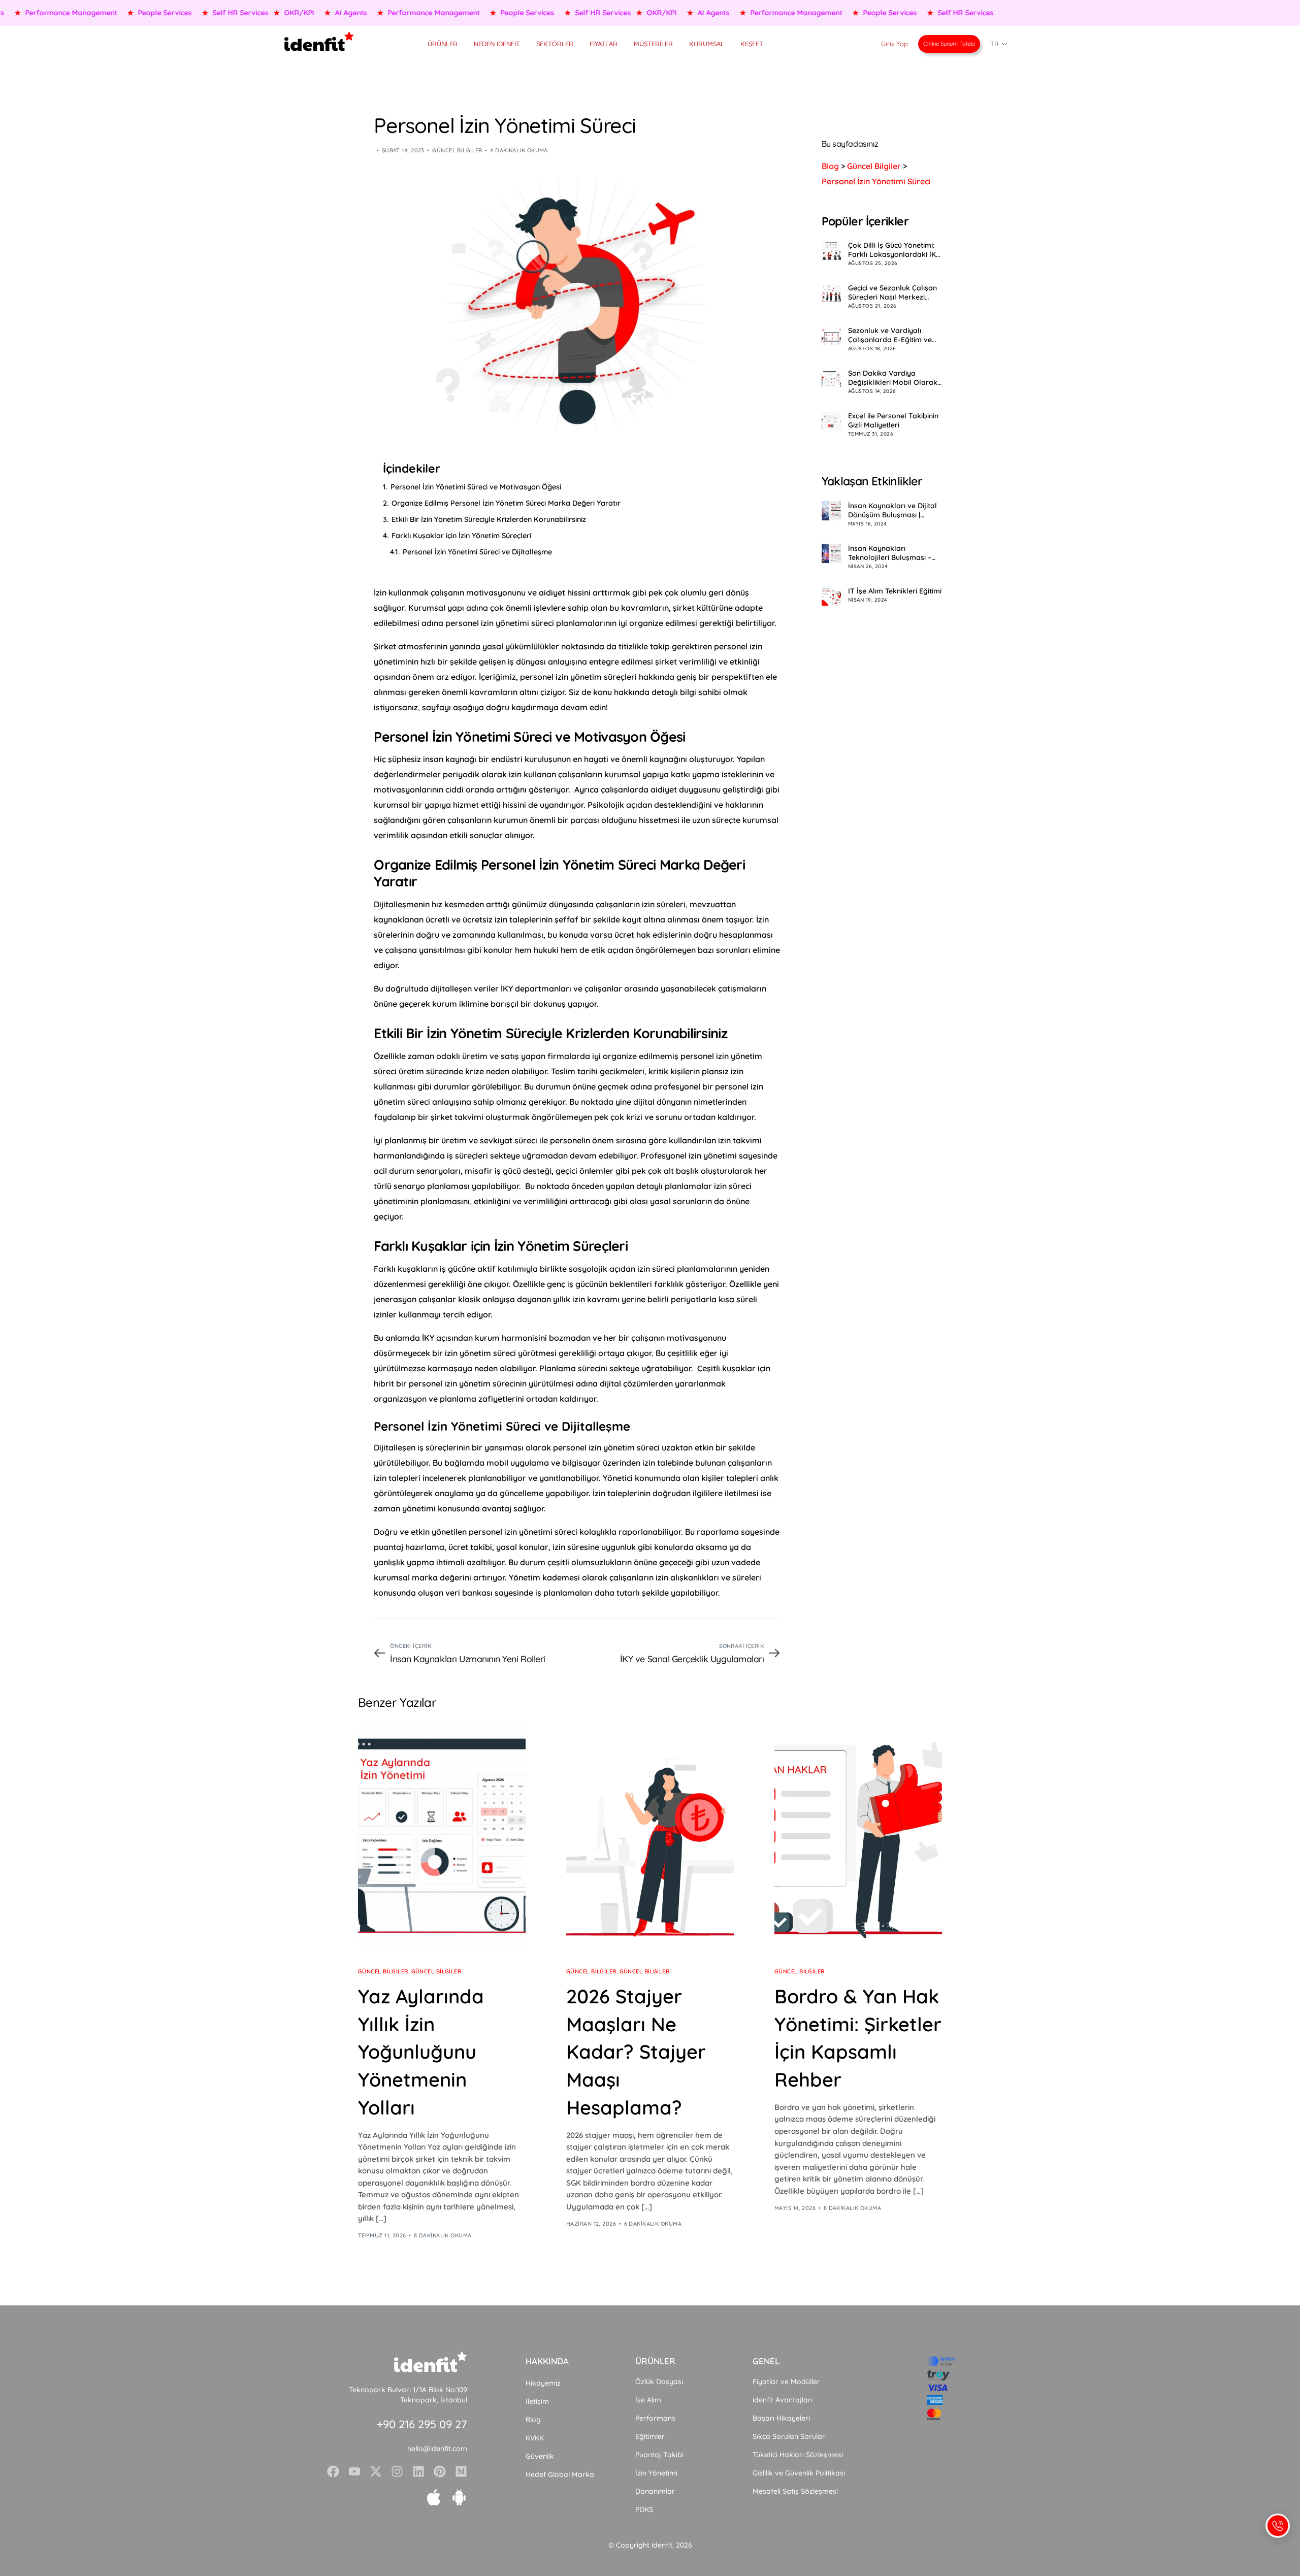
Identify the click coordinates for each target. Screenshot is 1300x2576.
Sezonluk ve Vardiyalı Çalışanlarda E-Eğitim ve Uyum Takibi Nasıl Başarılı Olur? (892, 336)
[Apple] (434, 2497)
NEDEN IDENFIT (497, 44)
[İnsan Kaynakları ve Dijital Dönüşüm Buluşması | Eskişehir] (831, 511)
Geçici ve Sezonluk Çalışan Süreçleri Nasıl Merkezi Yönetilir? (892, 293)
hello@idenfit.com (437, 2449)
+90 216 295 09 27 (422, 2424)
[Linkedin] (418, 2471)
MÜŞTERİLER (653, 44)
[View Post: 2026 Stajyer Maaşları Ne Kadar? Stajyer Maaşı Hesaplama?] (650, 1836)
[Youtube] (354, 2471)
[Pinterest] (440, 2471)
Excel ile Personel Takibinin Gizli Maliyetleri (893, 421)
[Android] (459, 2497)
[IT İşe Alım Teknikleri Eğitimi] (831, 596)
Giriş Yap (895, 44)
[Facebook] (333, 2471)
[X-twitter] (376, 2471)
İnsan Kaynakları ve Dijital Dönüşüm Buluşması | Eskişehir (892, 510)
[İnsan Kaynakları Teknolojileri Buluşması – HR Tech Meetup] (831, 553)
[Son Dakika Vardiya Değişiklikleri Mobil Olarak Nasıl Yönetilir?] (831, 379)
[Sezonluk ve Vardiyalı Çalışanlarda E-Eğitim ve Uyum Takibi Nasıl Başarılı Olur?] (831, 336)
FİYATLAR (604, 44)
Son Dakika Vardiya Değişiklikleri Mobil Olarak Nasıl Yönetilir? (893, 378)
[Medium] (461, 2471)
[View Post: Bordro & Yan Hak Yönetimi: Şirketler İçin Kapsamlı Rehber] (858, 1836)
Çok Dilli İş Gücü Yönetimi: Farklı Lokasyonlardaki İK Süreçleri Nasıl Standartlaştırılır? (892, 250)
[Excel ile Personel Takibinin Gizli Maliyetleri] (831, 421)
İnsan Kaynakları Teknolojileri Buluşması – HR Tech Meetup (890, 553)
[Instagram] (397, 2471)
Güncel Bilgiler (457, 150)
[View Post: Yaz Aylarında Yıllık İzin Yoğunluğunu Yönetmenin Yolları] (442, 1836)
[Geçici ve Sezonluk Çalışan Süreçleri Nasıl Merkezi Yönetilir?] (831, 293)
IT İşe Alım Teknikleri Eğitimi (895, 591)
